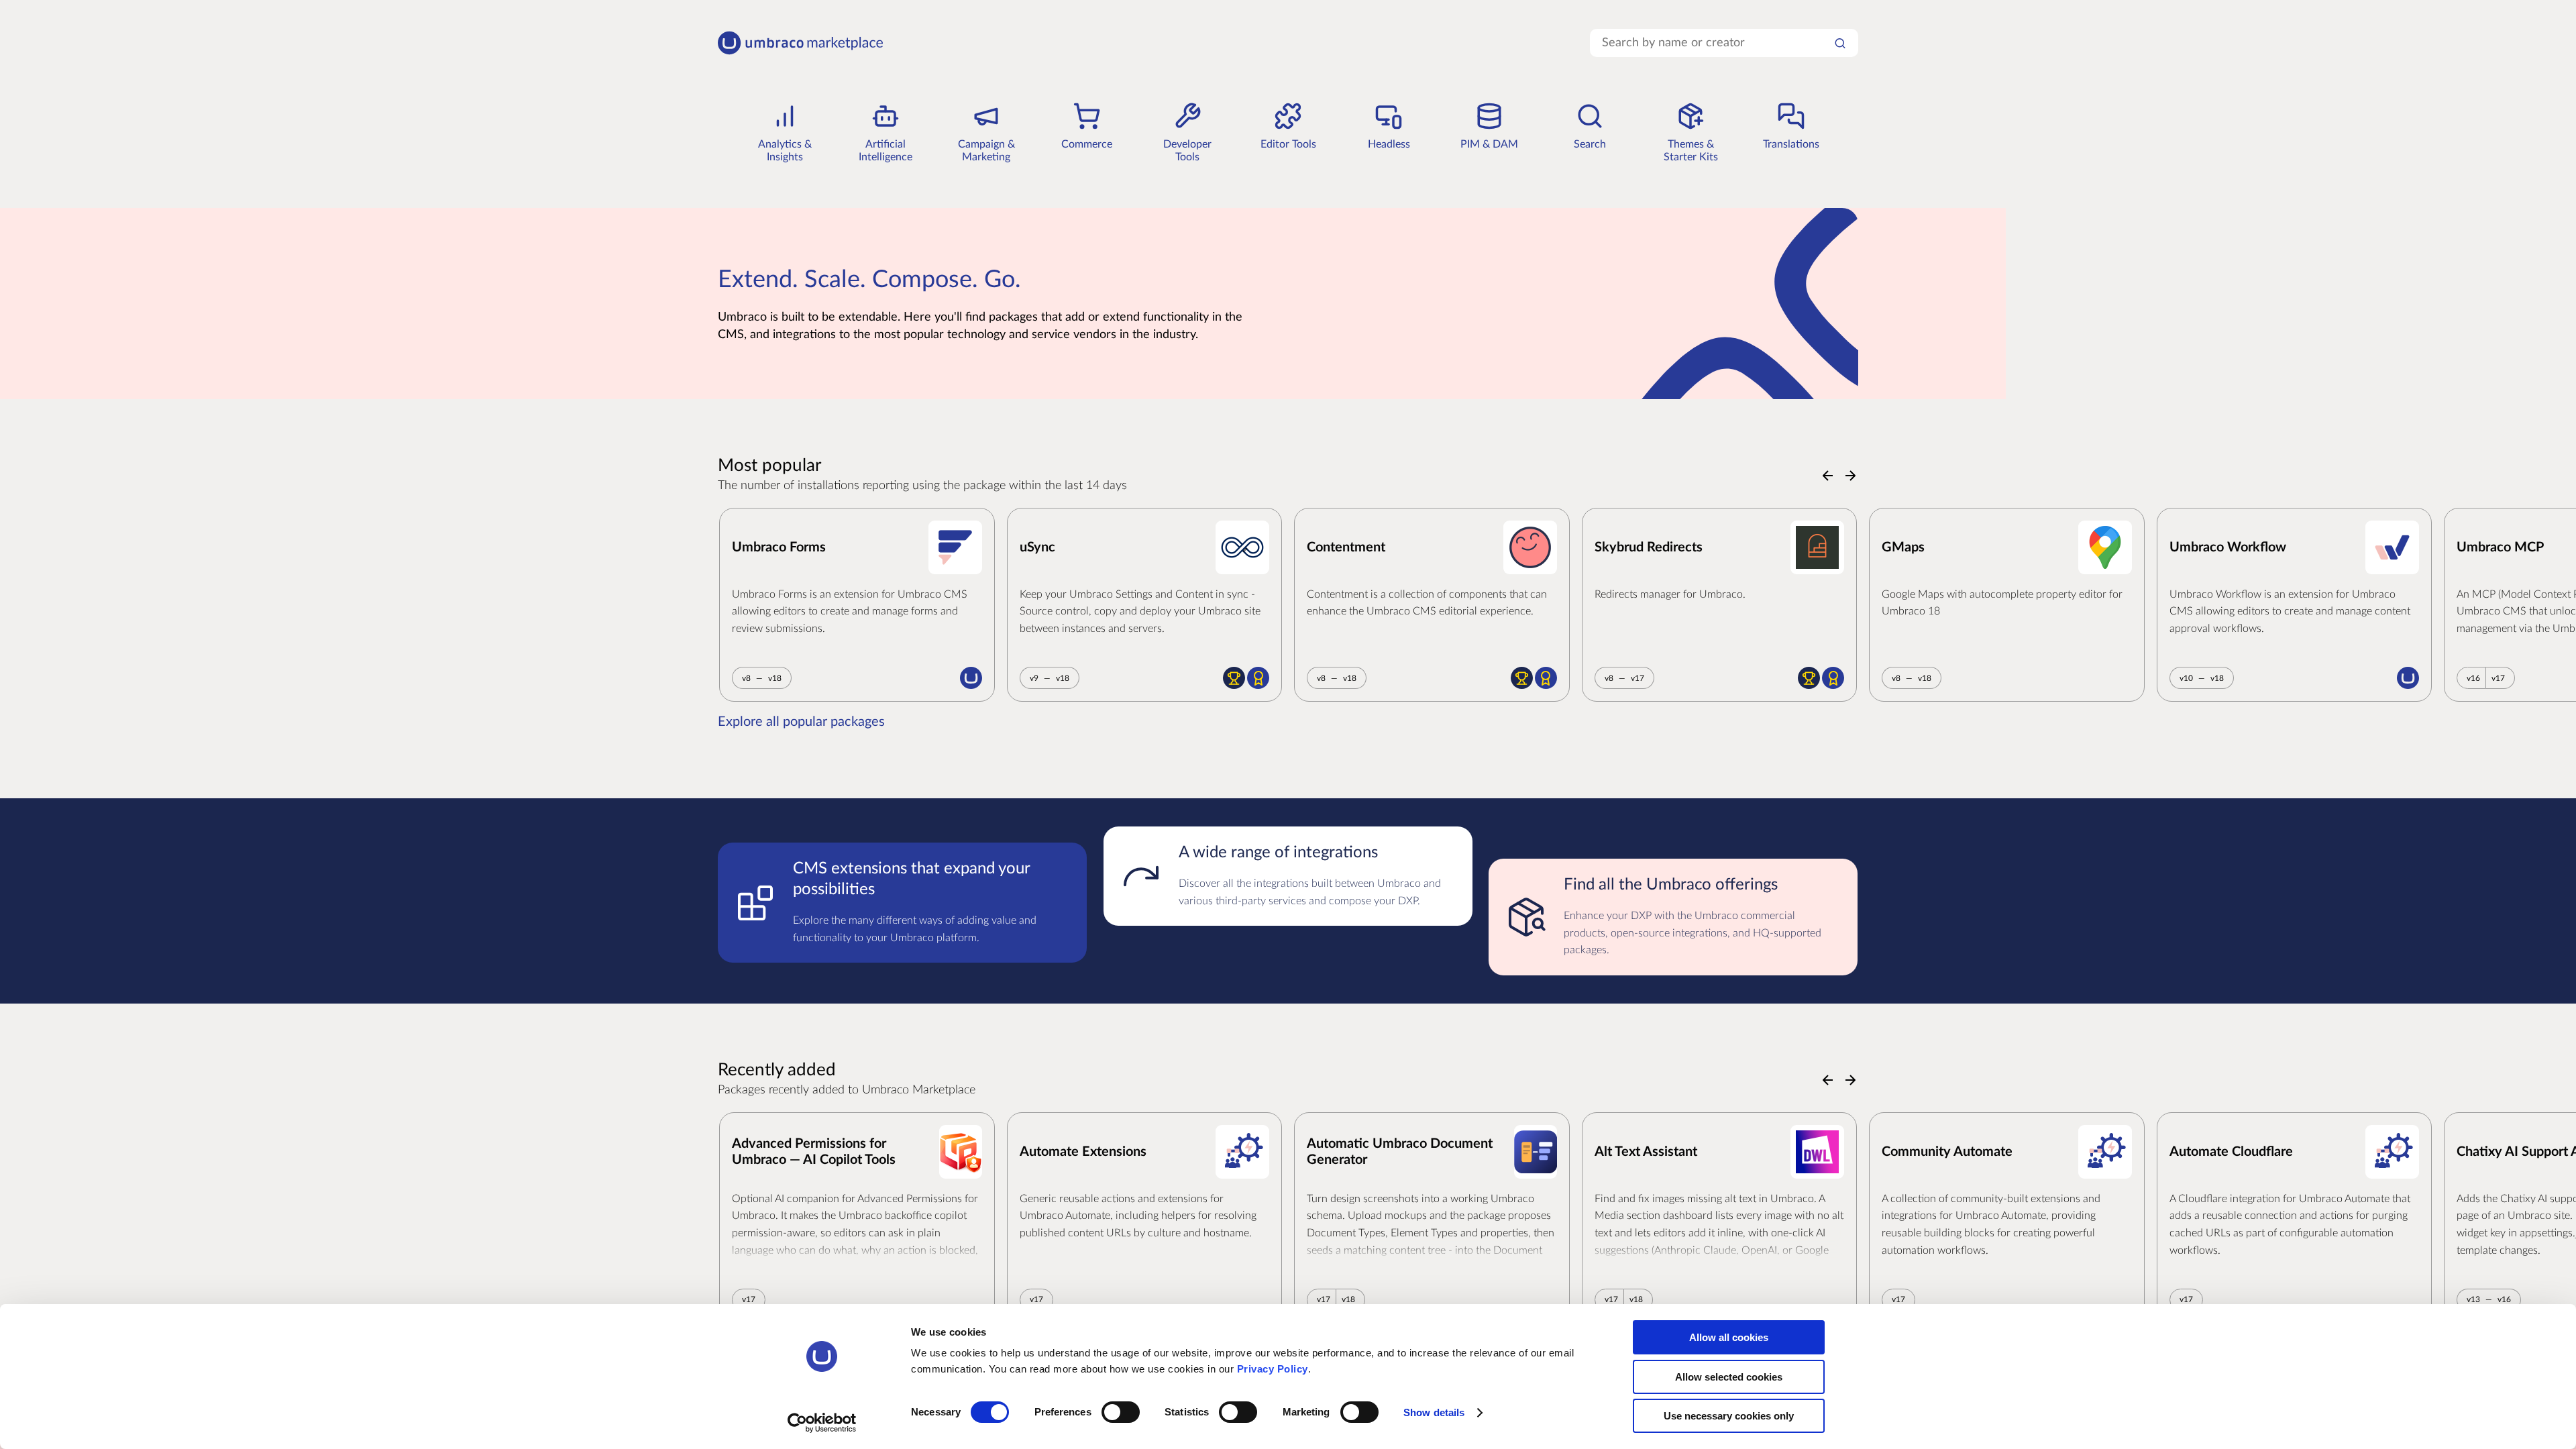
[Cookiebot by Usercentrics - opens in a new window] (822, 1423)
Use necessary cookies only (1729, 1416)
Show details (1434, 1412)
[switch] (1121, 1412)
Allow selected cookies (1729, 1377)
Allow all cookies (1729, 1337)
